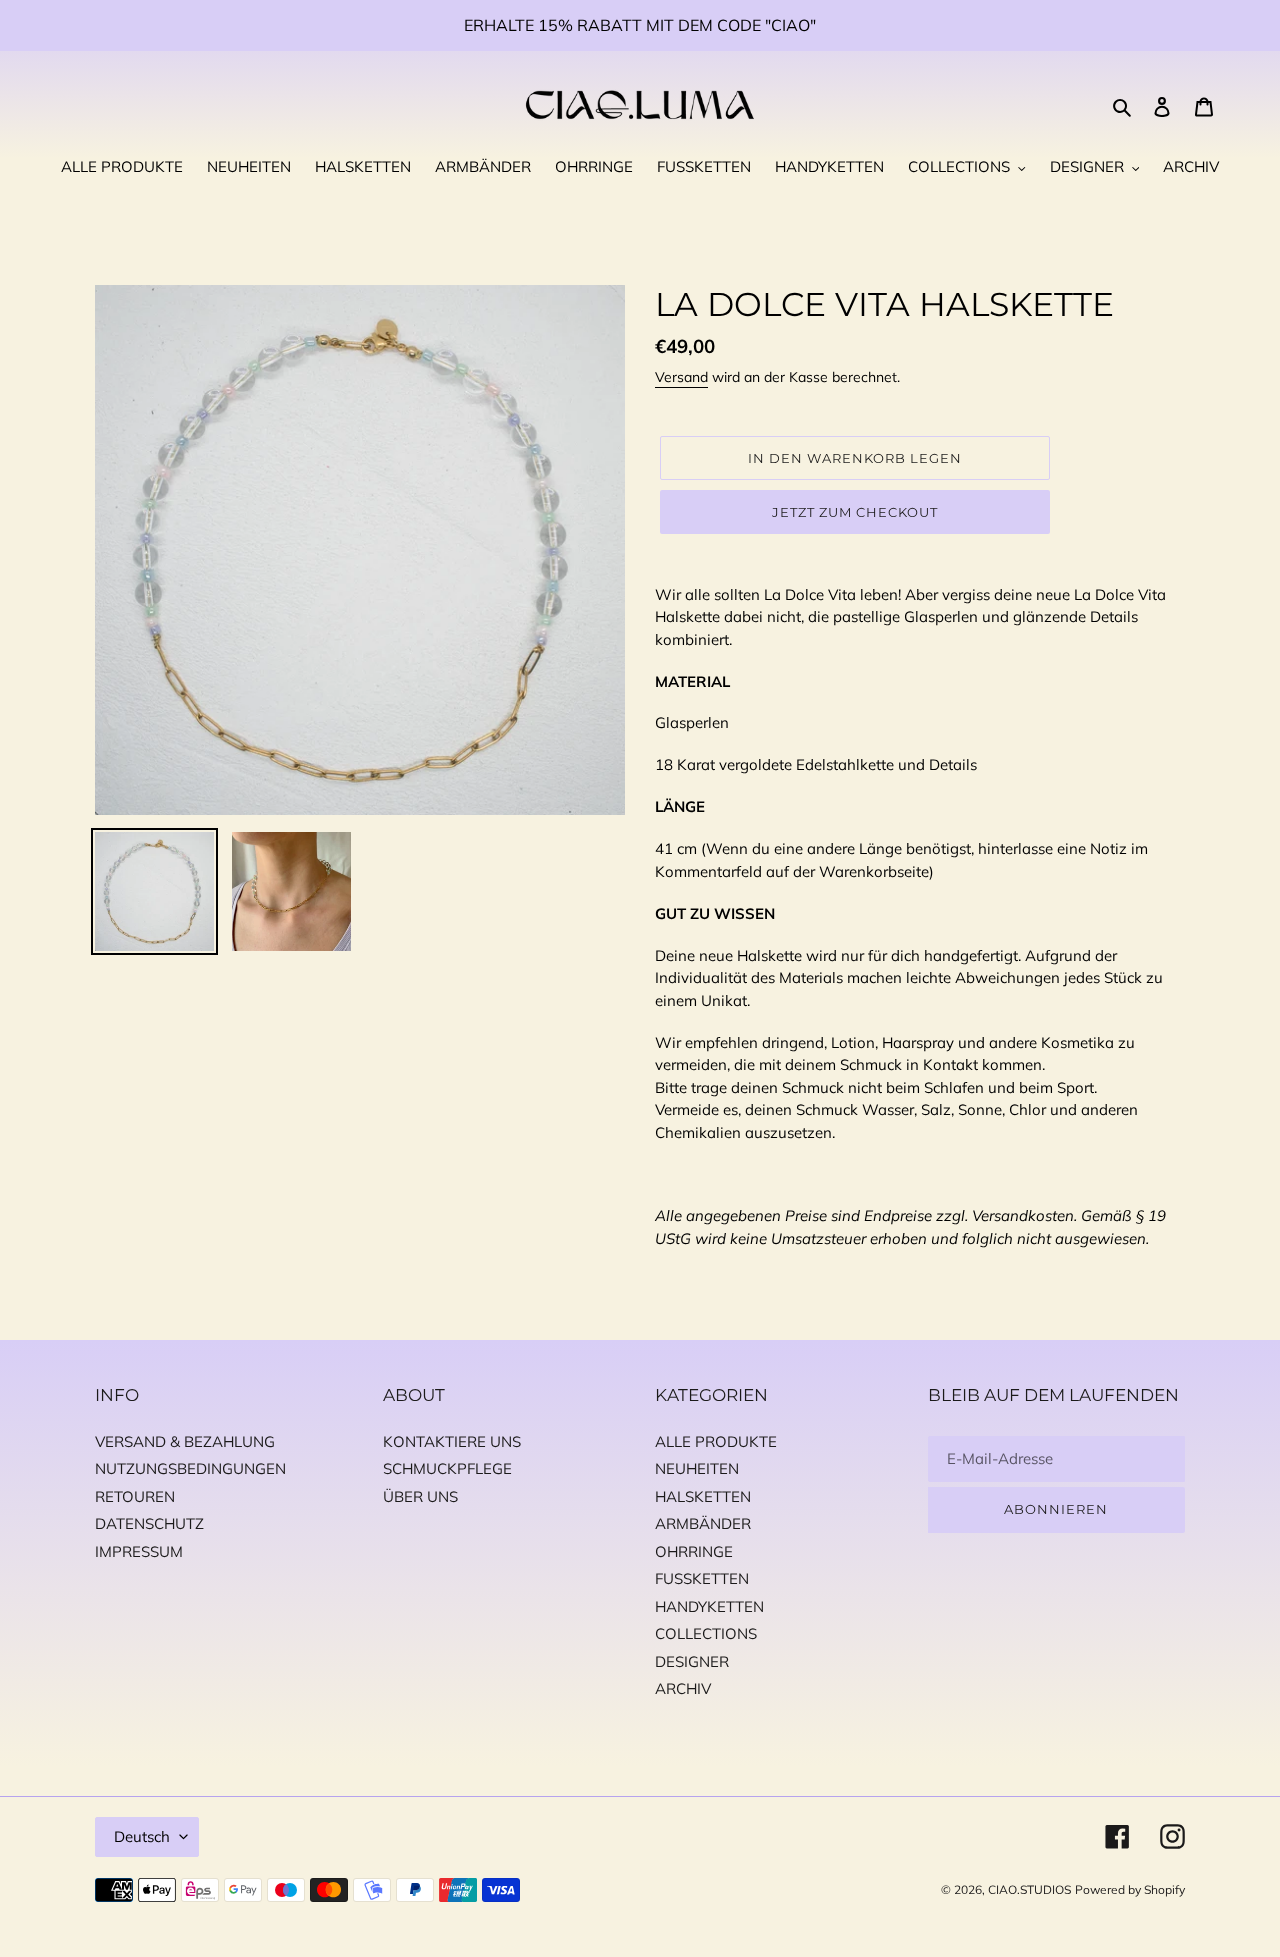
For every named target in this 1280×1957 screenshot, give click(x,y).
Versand (681, 377)
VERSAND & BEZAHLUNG (185, 1441)
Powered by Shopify (1130, 1889)
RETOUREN (135, 1496)
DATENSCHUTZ (149, 1523)
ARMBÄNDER (703, 1523)
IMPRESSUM (139, 1551)
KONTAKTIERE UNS (452, 1441)
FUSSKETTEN (702, 1578)
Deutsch (142, 1836)
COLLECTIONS (706, 1633)
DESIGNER (692, 1661)
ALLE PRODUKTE (716, 1441)
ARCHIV (683, 1688)
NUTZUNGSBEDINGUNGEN (190, 1468)
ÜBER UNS (420, 1496)
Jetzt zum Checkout (855, 512)
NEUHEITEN (697, 1468)
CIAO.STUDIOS (1029, 1889)
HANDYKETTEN (709, 1606)
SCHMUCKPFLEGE (447, 1468)
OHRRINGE (694, 1551)
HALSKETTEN (703, 1496)
